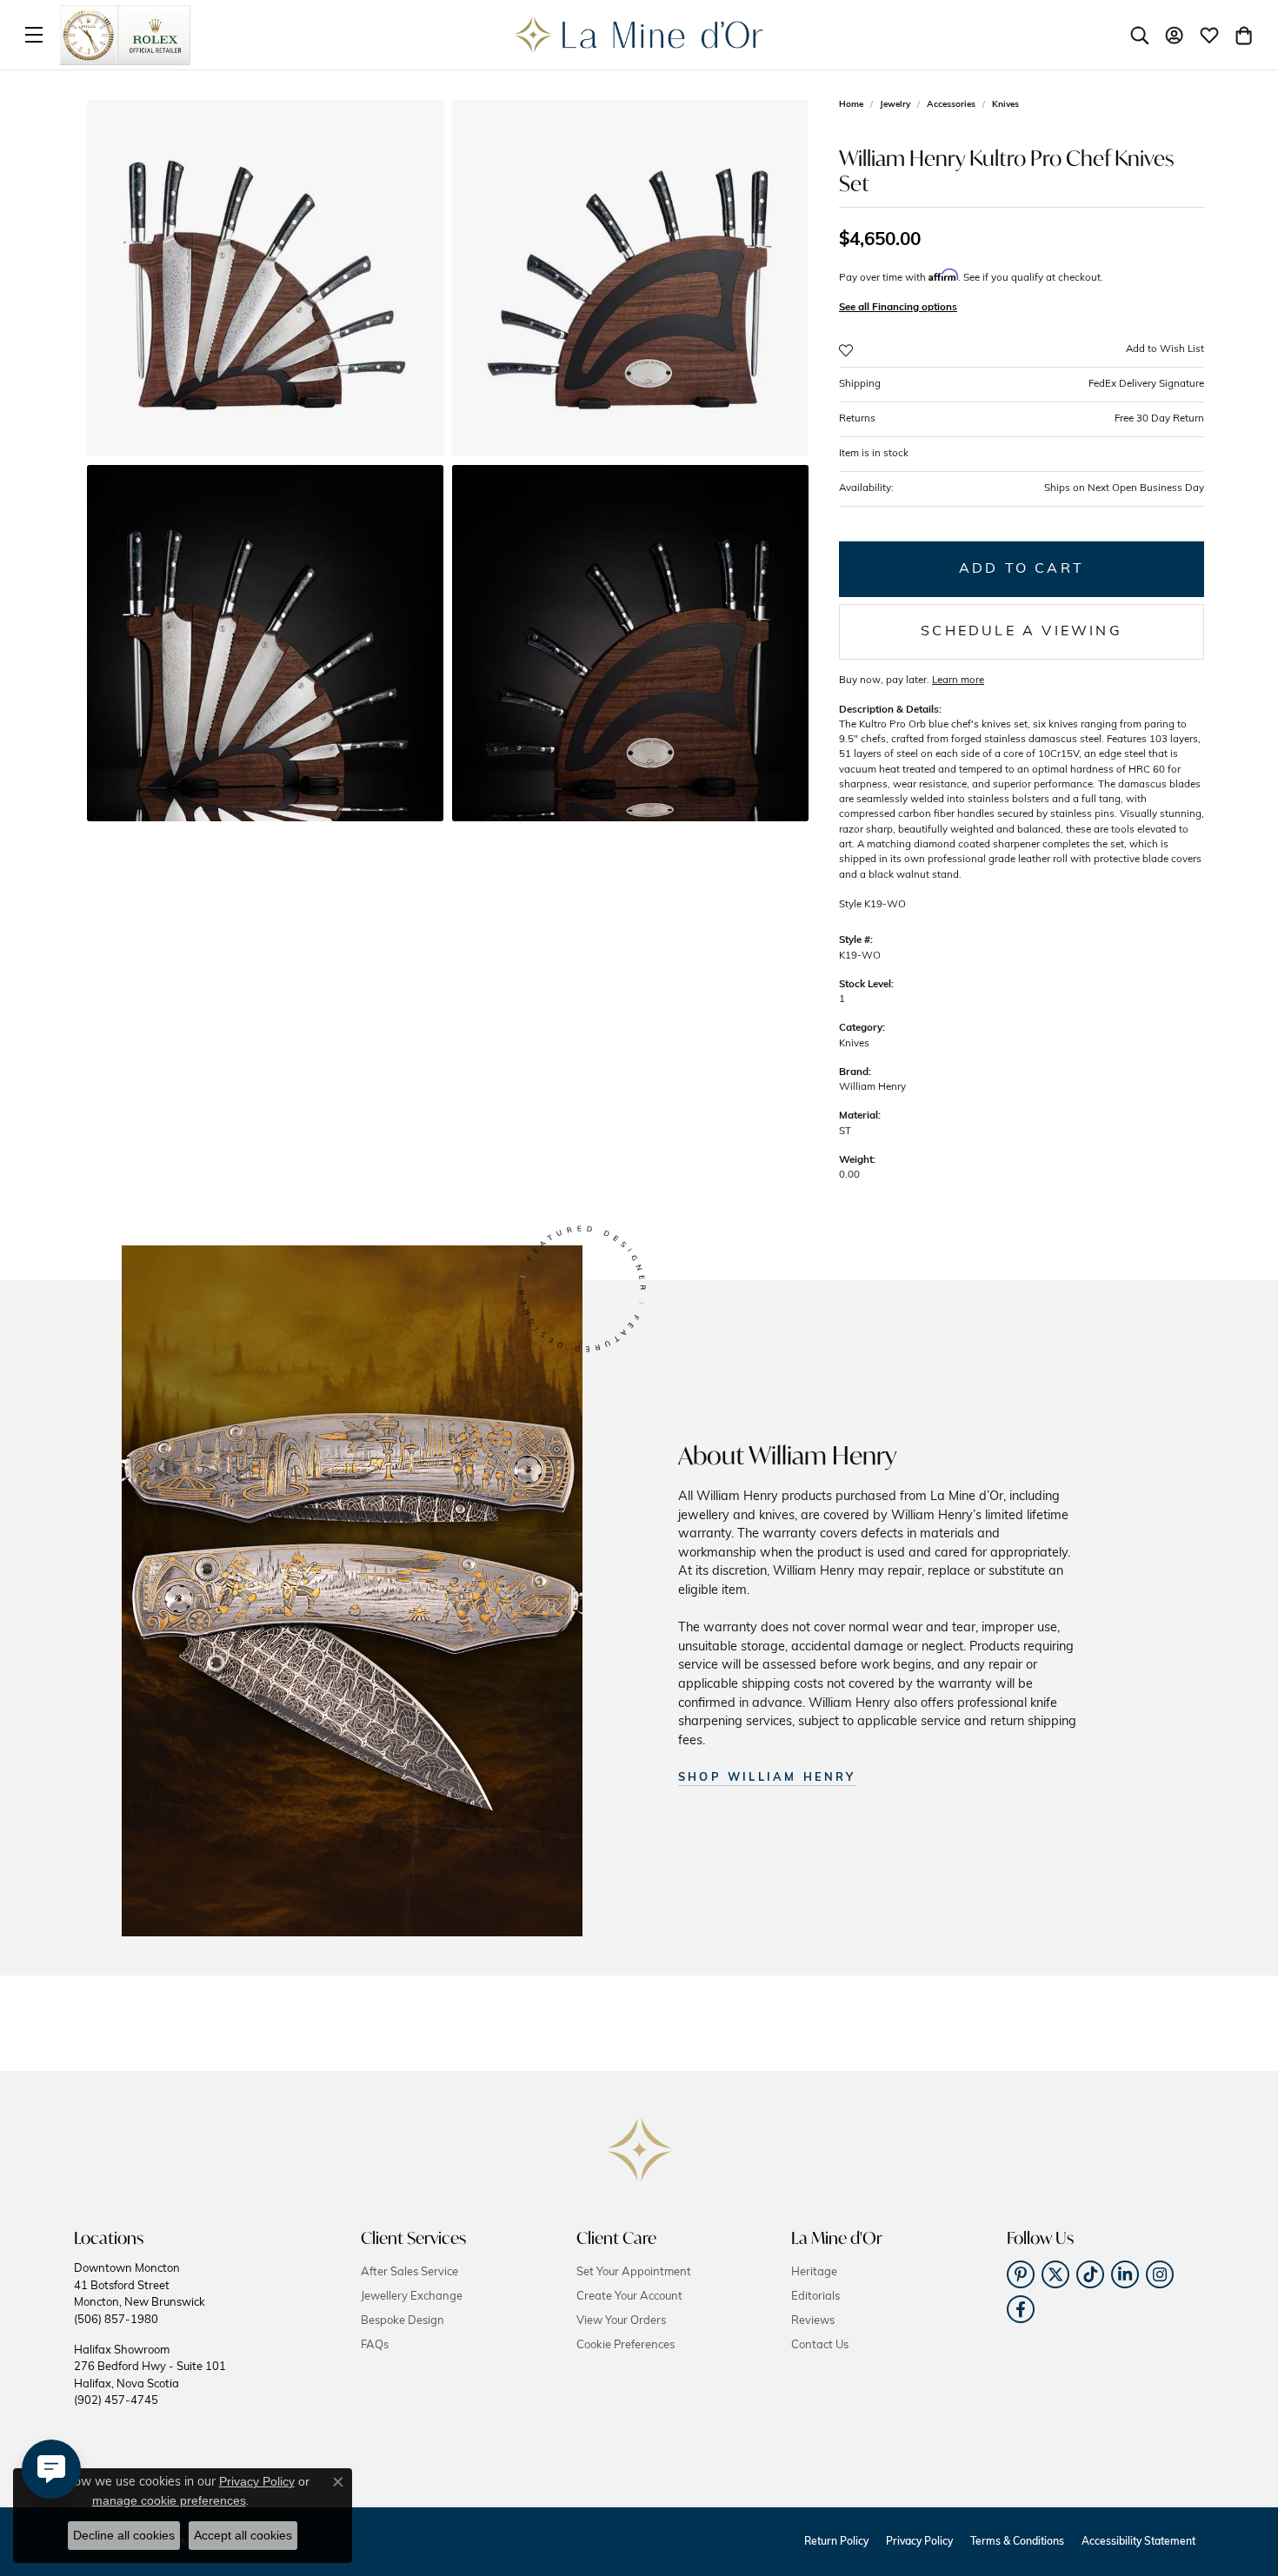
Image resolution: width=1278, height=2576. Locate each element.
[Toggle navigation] (34, 35)
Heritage (814, 2272)
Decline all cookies (124, 2535)
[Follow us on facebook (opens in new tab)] (1021, 2309)
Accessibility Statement (1138, 2542)
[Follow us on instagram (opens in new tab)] (1160, 2274)
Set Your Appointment (634, 2272)
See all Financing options (898, 308)
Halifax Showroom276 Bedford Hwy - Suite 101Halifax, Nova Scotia (150, 2376)
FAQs (375, 2345)
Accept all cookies (243, 2535)
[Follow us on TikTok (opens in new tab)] (1090, 2274)
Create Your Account (629, 2297)
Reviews (813, 2321)
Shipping (1022, 384)
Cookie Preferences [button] (626, 2345)
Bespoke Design (403, 2321)
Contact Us (820, 2345)
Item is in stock (874, 454)
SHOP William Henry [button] (767, 1778)
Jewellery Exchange (412, 2297)
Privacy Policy (919, 2542)
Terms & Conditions (1017, 2542)
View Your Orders (621, 2321)
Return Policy (836, 2542)
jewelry (895, 105)
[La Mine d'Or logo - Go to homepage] (639, 35)
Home (851, 105)
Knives (1005, 105)
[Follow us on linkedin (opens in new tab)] (1125, 2274)
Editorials (815, 2297)
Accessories (951, 105)
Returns (1022, 419)
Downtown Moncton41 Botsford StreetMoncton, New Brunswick (140, 2294)
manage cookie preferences (169, 2500)
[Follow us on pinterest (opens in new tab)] (1021, 2274)
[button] (1140, 35)
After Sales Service (409, 2272)
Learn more (958, 681)
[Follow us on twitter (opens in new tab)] (1055, 2274)
